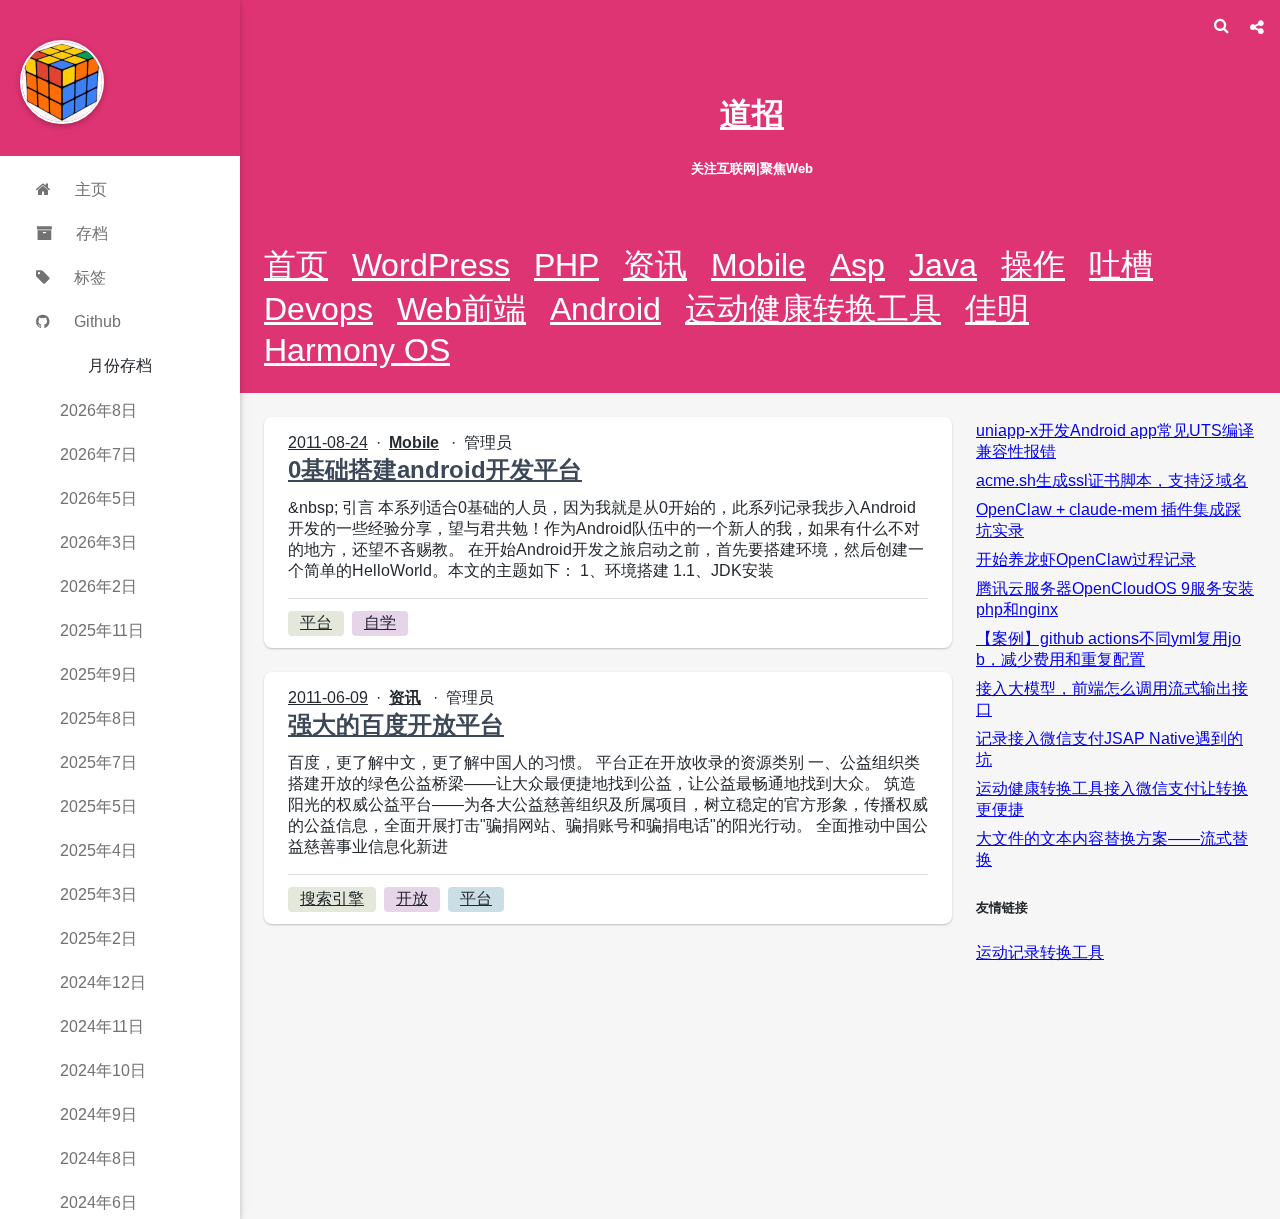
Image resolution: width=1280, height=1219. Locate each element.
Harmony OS (357, 350)
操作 (1033, 265)
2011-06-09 (328, 697)
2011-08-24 (328, 442)
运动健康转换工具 (813, 309)
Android (605, 309)
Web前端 (461, 309)
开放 (412, 898)
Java (943, 265)
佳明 (997, 309)
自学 (380, 622)
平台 (316, 622)
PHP (566, 265)
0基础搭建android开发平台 (435, 469)
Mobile (758, 265)
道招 (752, 114)
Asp (857, 265)
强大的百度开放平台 (396, 724)
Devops (318, 309)
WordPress (431, 265)
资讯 (655, 265)
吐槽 (1121, 265)
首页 (296, 265)
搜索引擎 (332, 898)
